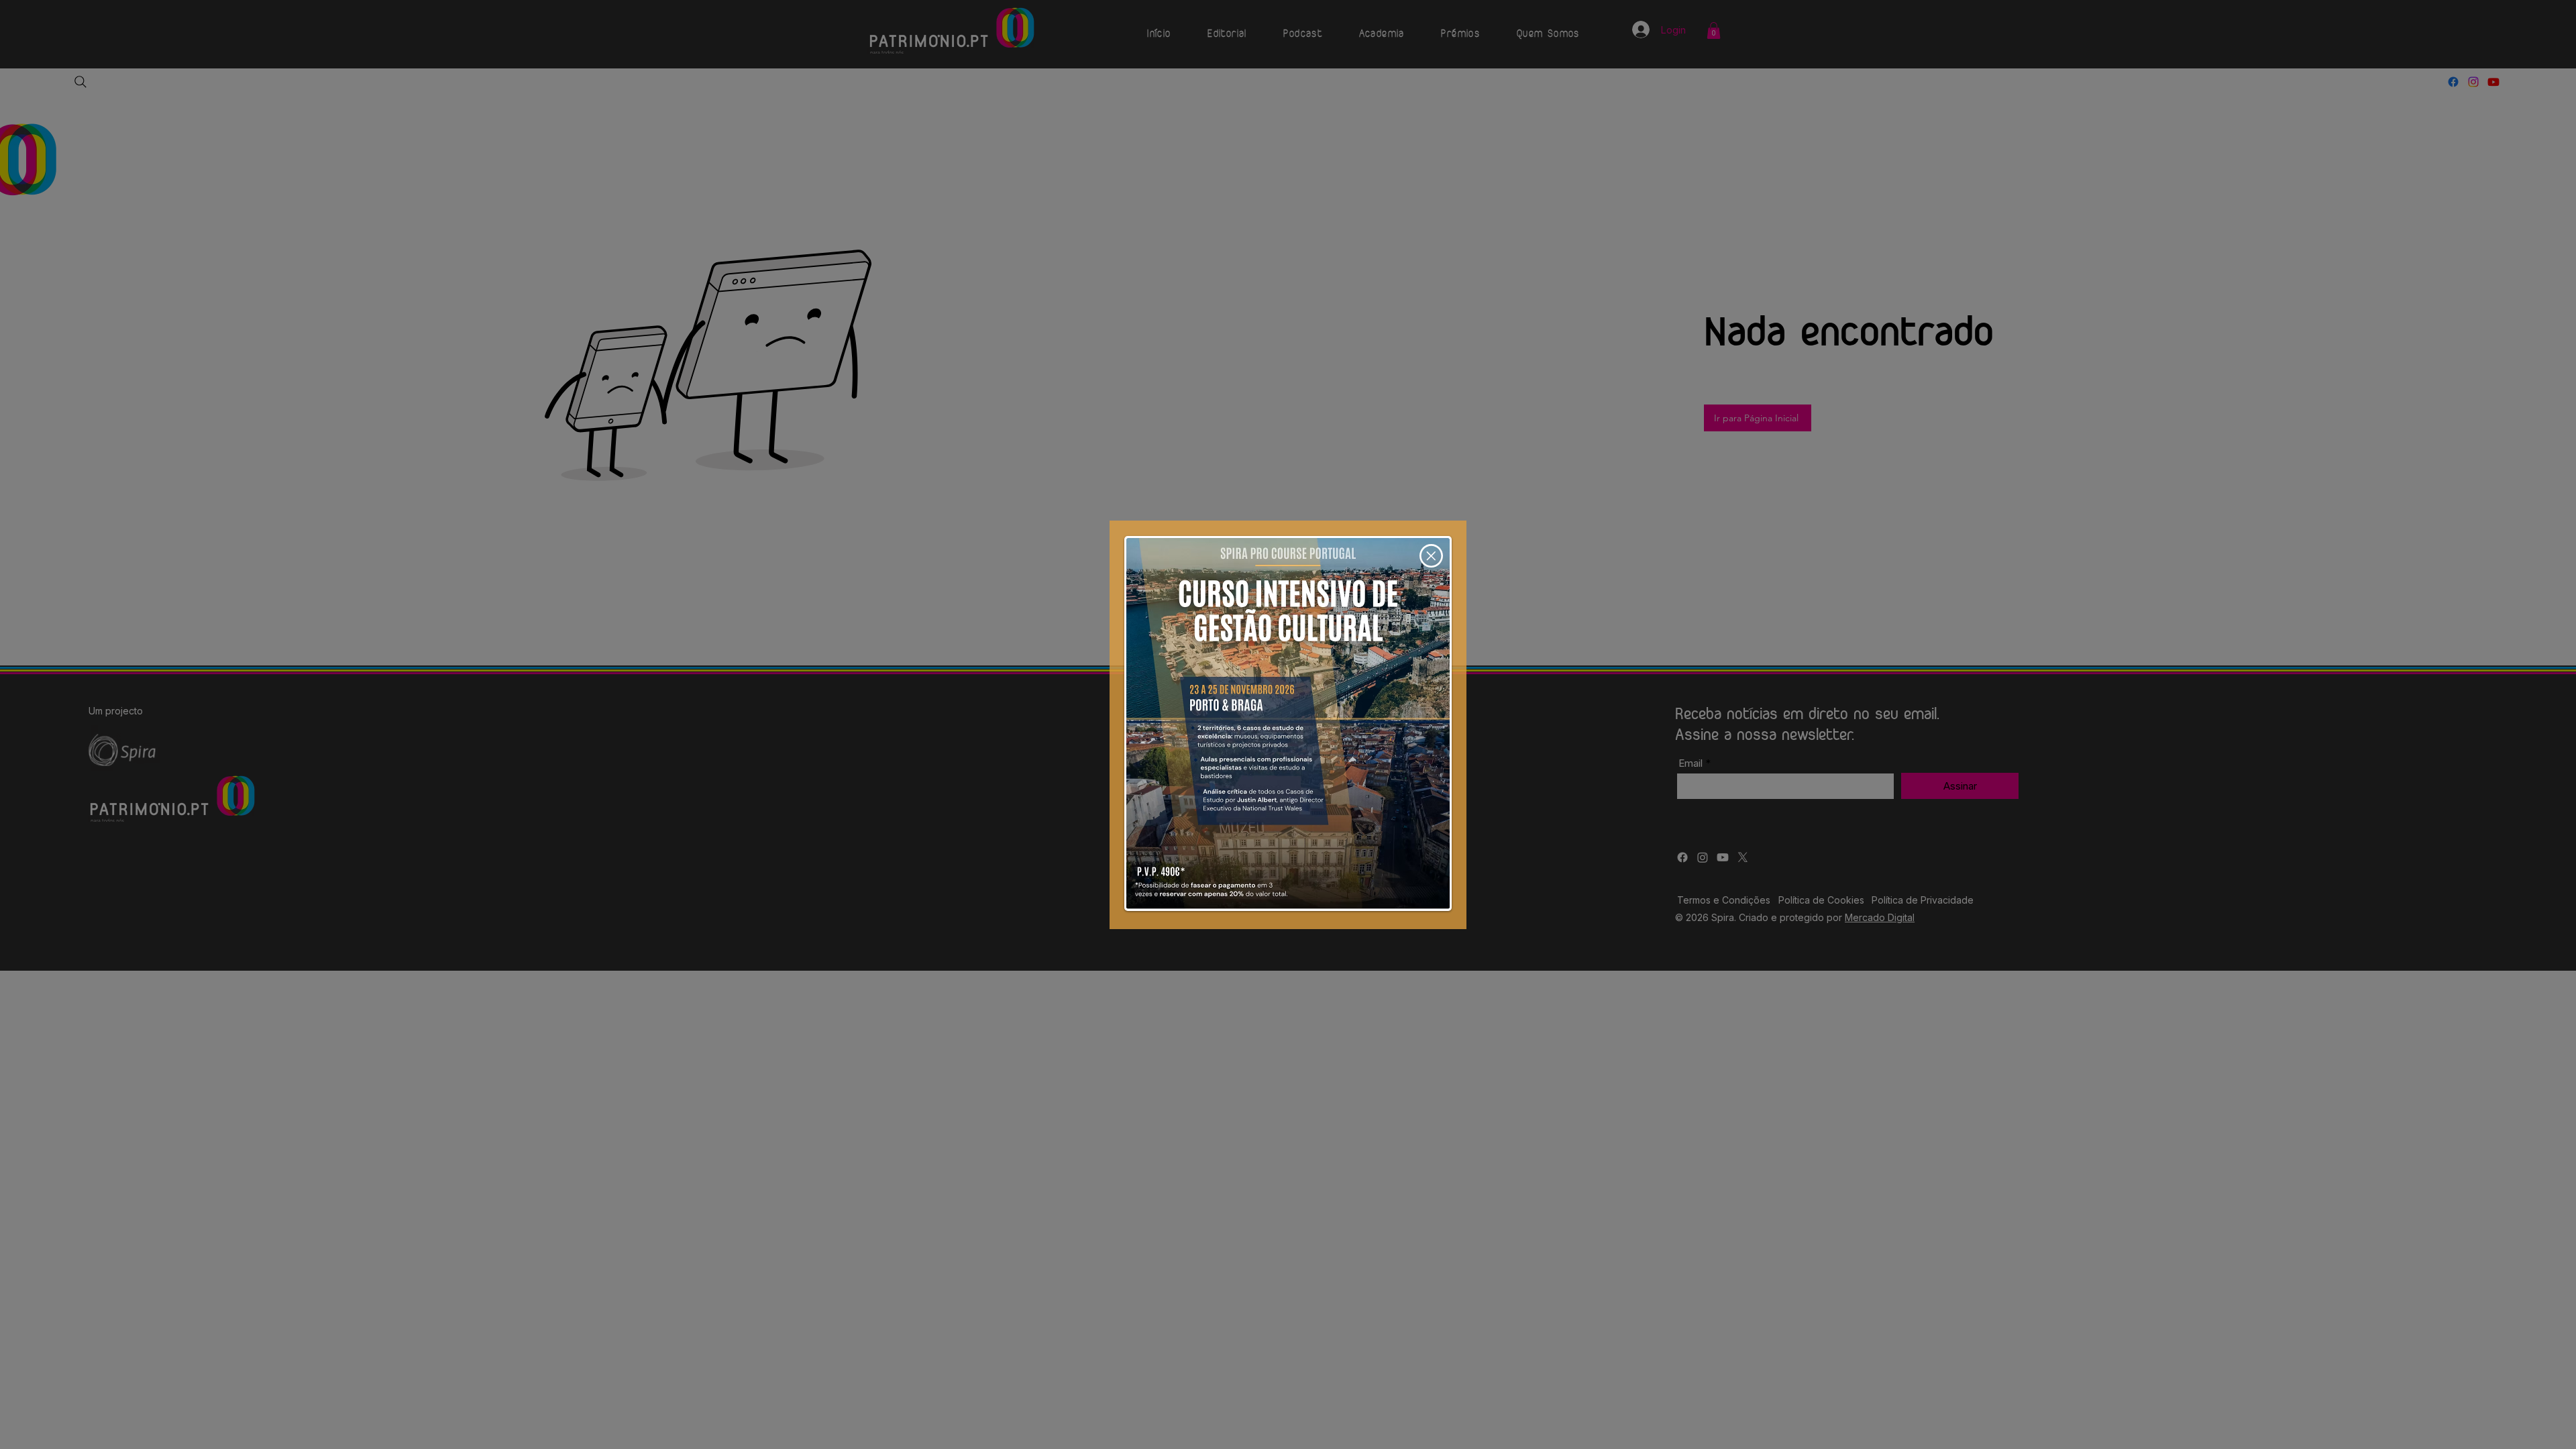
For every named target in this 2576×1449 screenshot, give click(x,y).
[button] (1431, 556)
